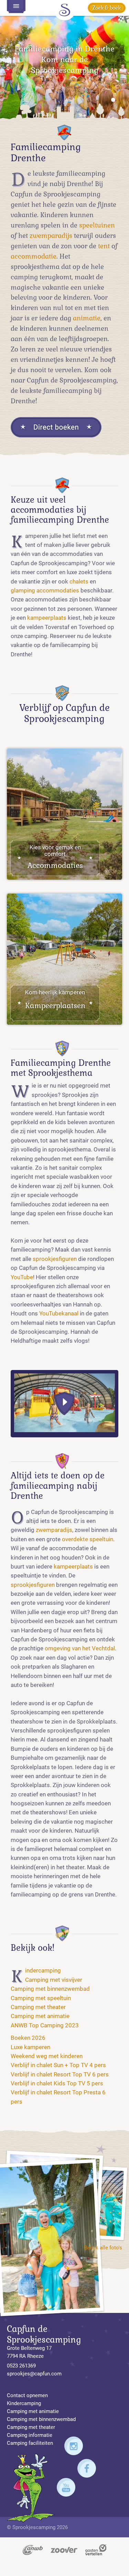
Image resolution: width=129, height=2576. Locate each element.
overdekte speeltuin (88, 1539)
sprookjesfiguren (55, 1259)
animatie (87, 318)
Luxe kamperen (30, 2047)
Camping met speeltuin (41, 1998)
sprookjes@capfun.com (34, 2374)
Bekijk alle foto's (103, 2248)
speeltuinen (97, 225)
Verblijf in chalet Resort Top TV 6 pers (60, 2075)
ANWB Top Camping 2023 (45, 2025)
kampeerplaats (47, 618)
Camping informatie (30, 2435)
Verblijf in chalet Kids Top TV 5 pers (57, 2083)
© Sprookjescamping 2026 (37, 2527)
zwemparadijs (51, 236)
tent (104, 246)
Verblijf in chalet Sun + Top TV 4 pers (58, 2065)
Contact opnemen (27, 2395)
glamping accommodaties (45, 591)
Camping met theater (38, 2007)
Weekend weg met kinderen (47, 2056)
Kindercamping (43, 1971)
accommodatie (34, 257)
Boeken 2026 (28, 2038)
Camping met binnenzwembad (50, 1989)
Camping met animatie (40, 2016)
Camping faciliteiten (30, 2443)
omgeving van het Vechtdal (80, 1648)
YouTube (22, 1277)
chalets (79, 582)
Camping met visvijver (54, 1980)
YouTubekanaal (59, 1314)
